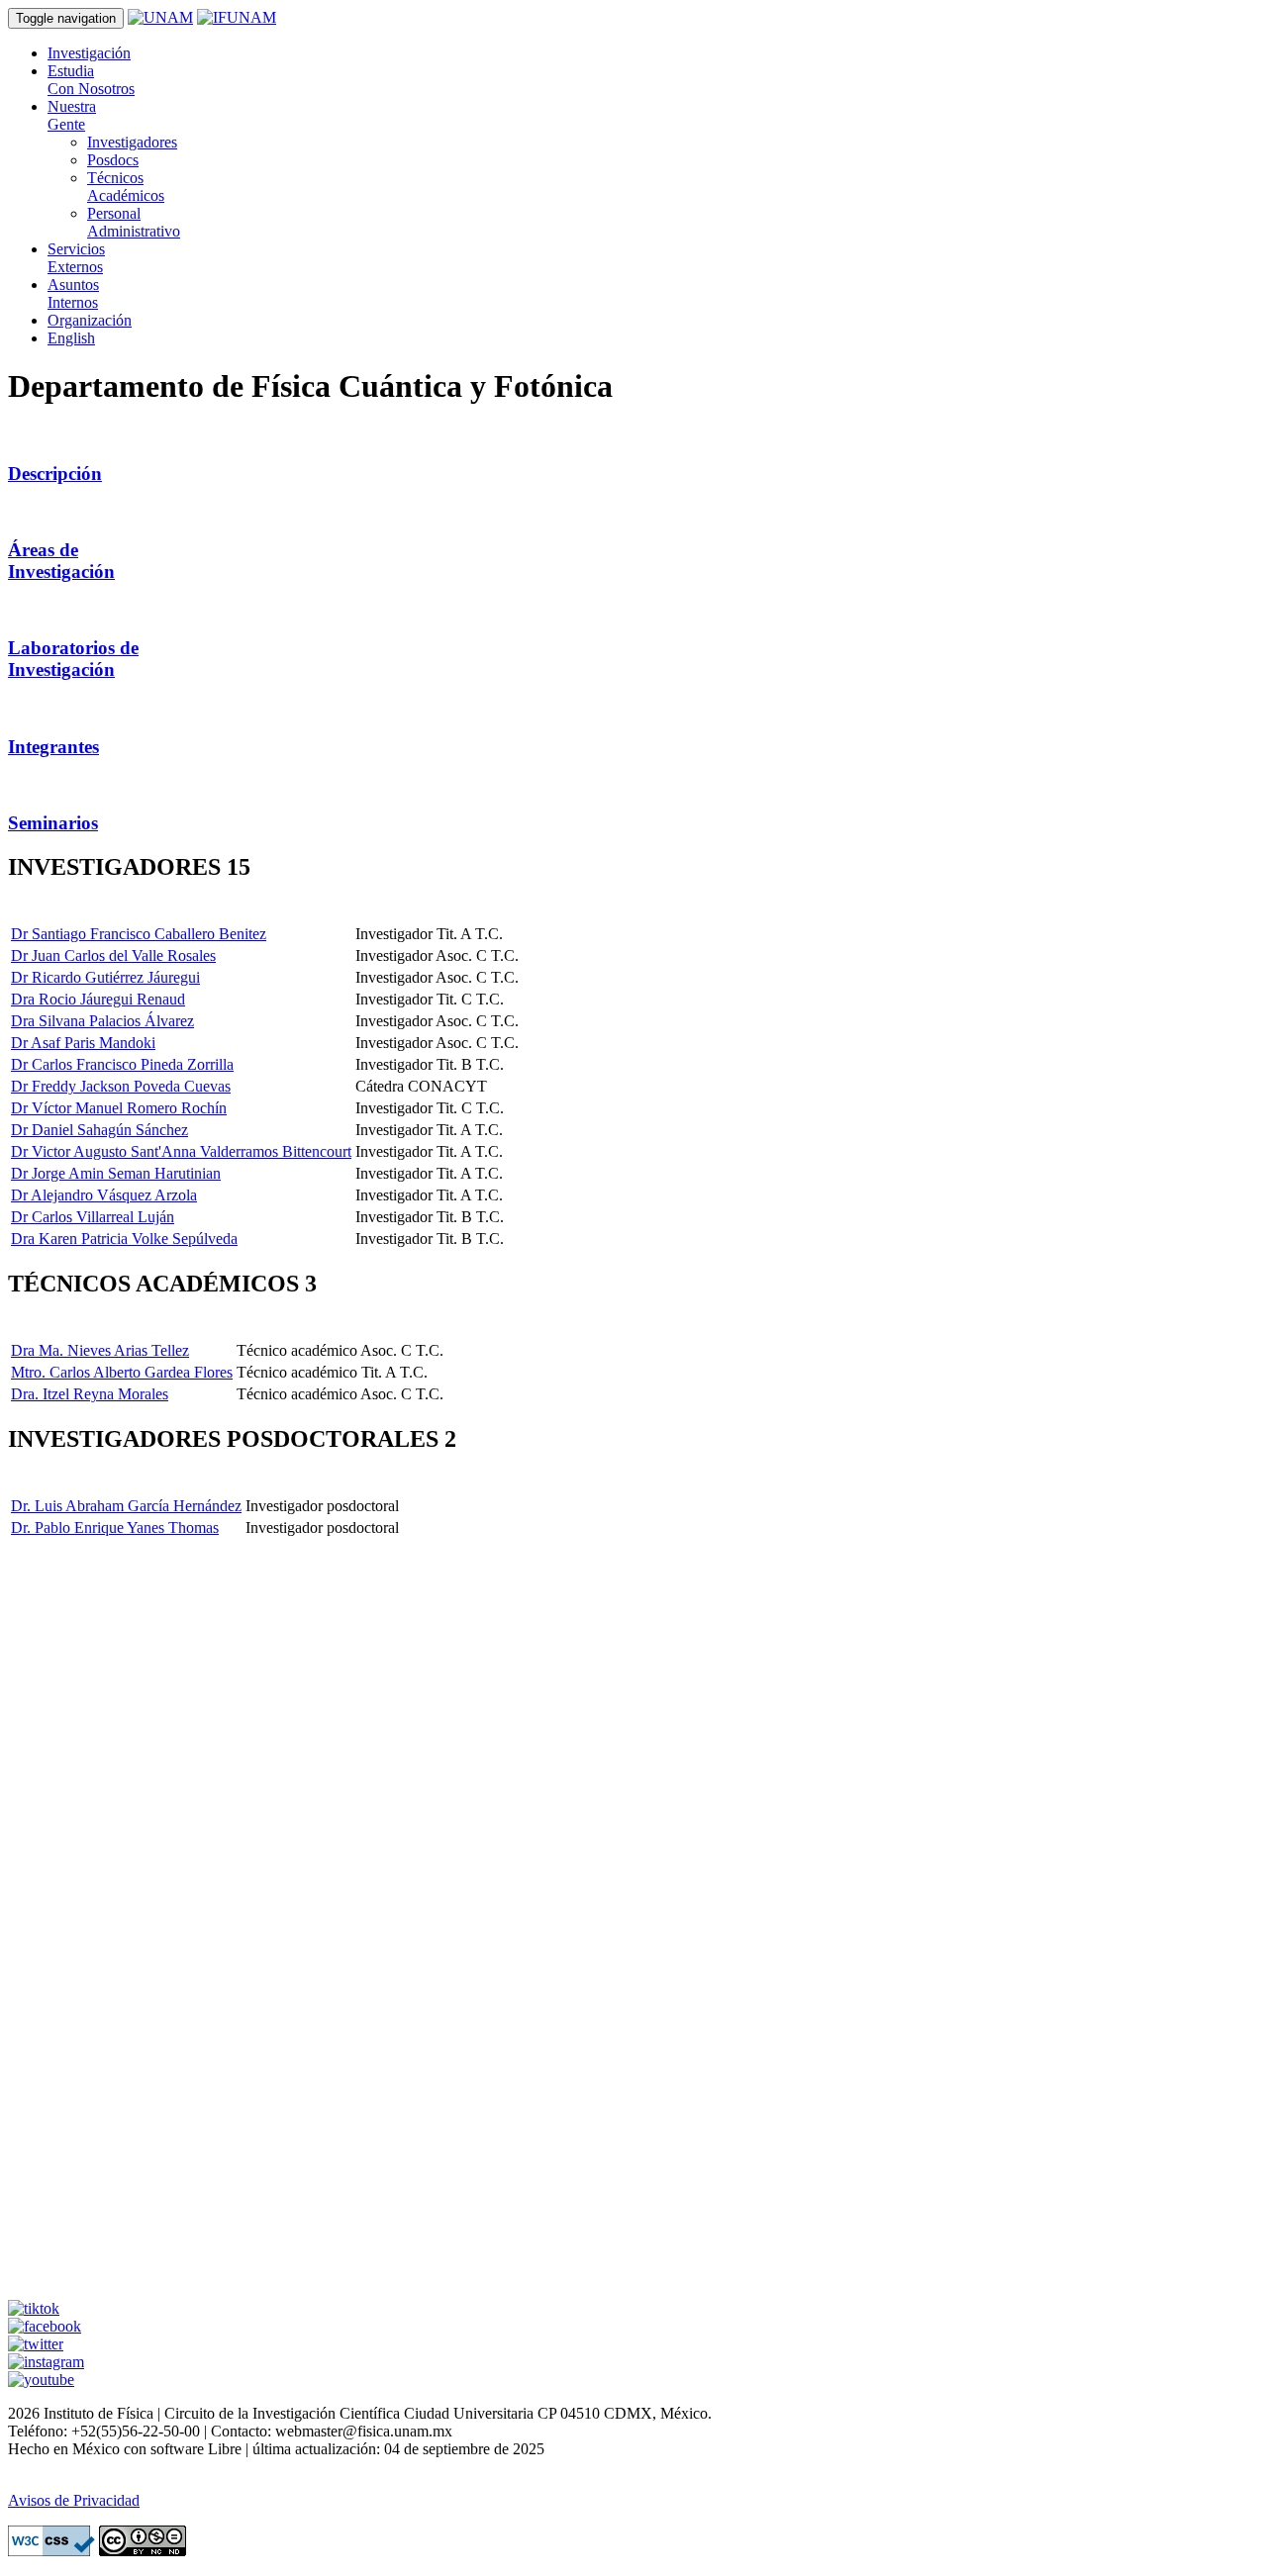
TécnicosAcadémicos (126, 187)
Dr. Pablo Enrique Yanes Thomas (115, 1527)
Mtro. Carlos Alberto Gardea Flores (122, 1372)
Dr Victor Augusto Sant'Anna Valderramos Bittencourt (181, 1151)
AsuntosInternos (73, 293)
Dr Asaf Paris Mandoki (83, 1043)
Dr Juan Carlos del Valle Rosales (113, 955)
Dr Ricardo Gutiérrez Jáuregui (105, 977)
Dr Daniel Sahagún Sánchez (99, 1130)
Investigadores (132, 142)
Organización (90, 320)
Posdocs (113, 160)
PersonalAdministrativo (134, 222)
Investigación (89, 53)
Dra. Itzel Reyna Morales (90, 1394)
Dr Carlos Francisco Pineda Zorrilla (122, 1064)
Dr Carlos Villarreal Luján (93, 1217)
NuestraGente (72, 115)
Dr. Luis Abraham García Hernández (126, 1506)
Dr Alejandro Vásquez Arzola (104, 1195)
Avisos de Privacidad (74, 2500)
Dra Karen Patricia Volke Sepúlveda (124, 1239)
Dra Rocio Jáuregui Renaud (98, 999)
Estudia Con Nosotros (91, 80)
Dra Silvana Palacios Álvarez (102, 1021)
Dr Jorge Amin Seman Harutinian (116, 1173)
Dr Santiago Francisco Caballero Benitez (139, 934)
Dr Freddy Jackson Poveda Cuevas (121, 1086)
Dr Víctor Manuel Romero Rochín (119, 1108)
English (71, 338)
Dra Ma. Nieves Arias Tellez (100, 1350)
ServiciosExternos (76, 258)
